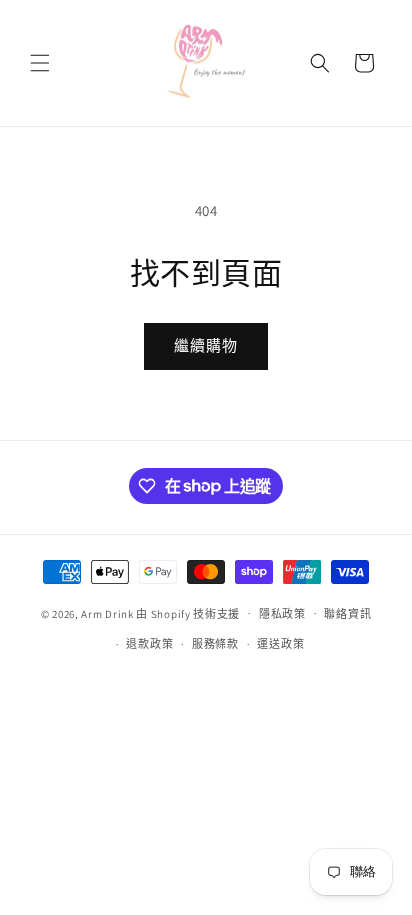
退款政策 (149, 644)
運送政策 (280, 644)
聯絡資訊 (347, 614)
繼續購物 (206, 345)
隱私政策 (282, 614)
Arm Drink (107, 613)
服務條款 (215, 644)
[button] (40, 63)
